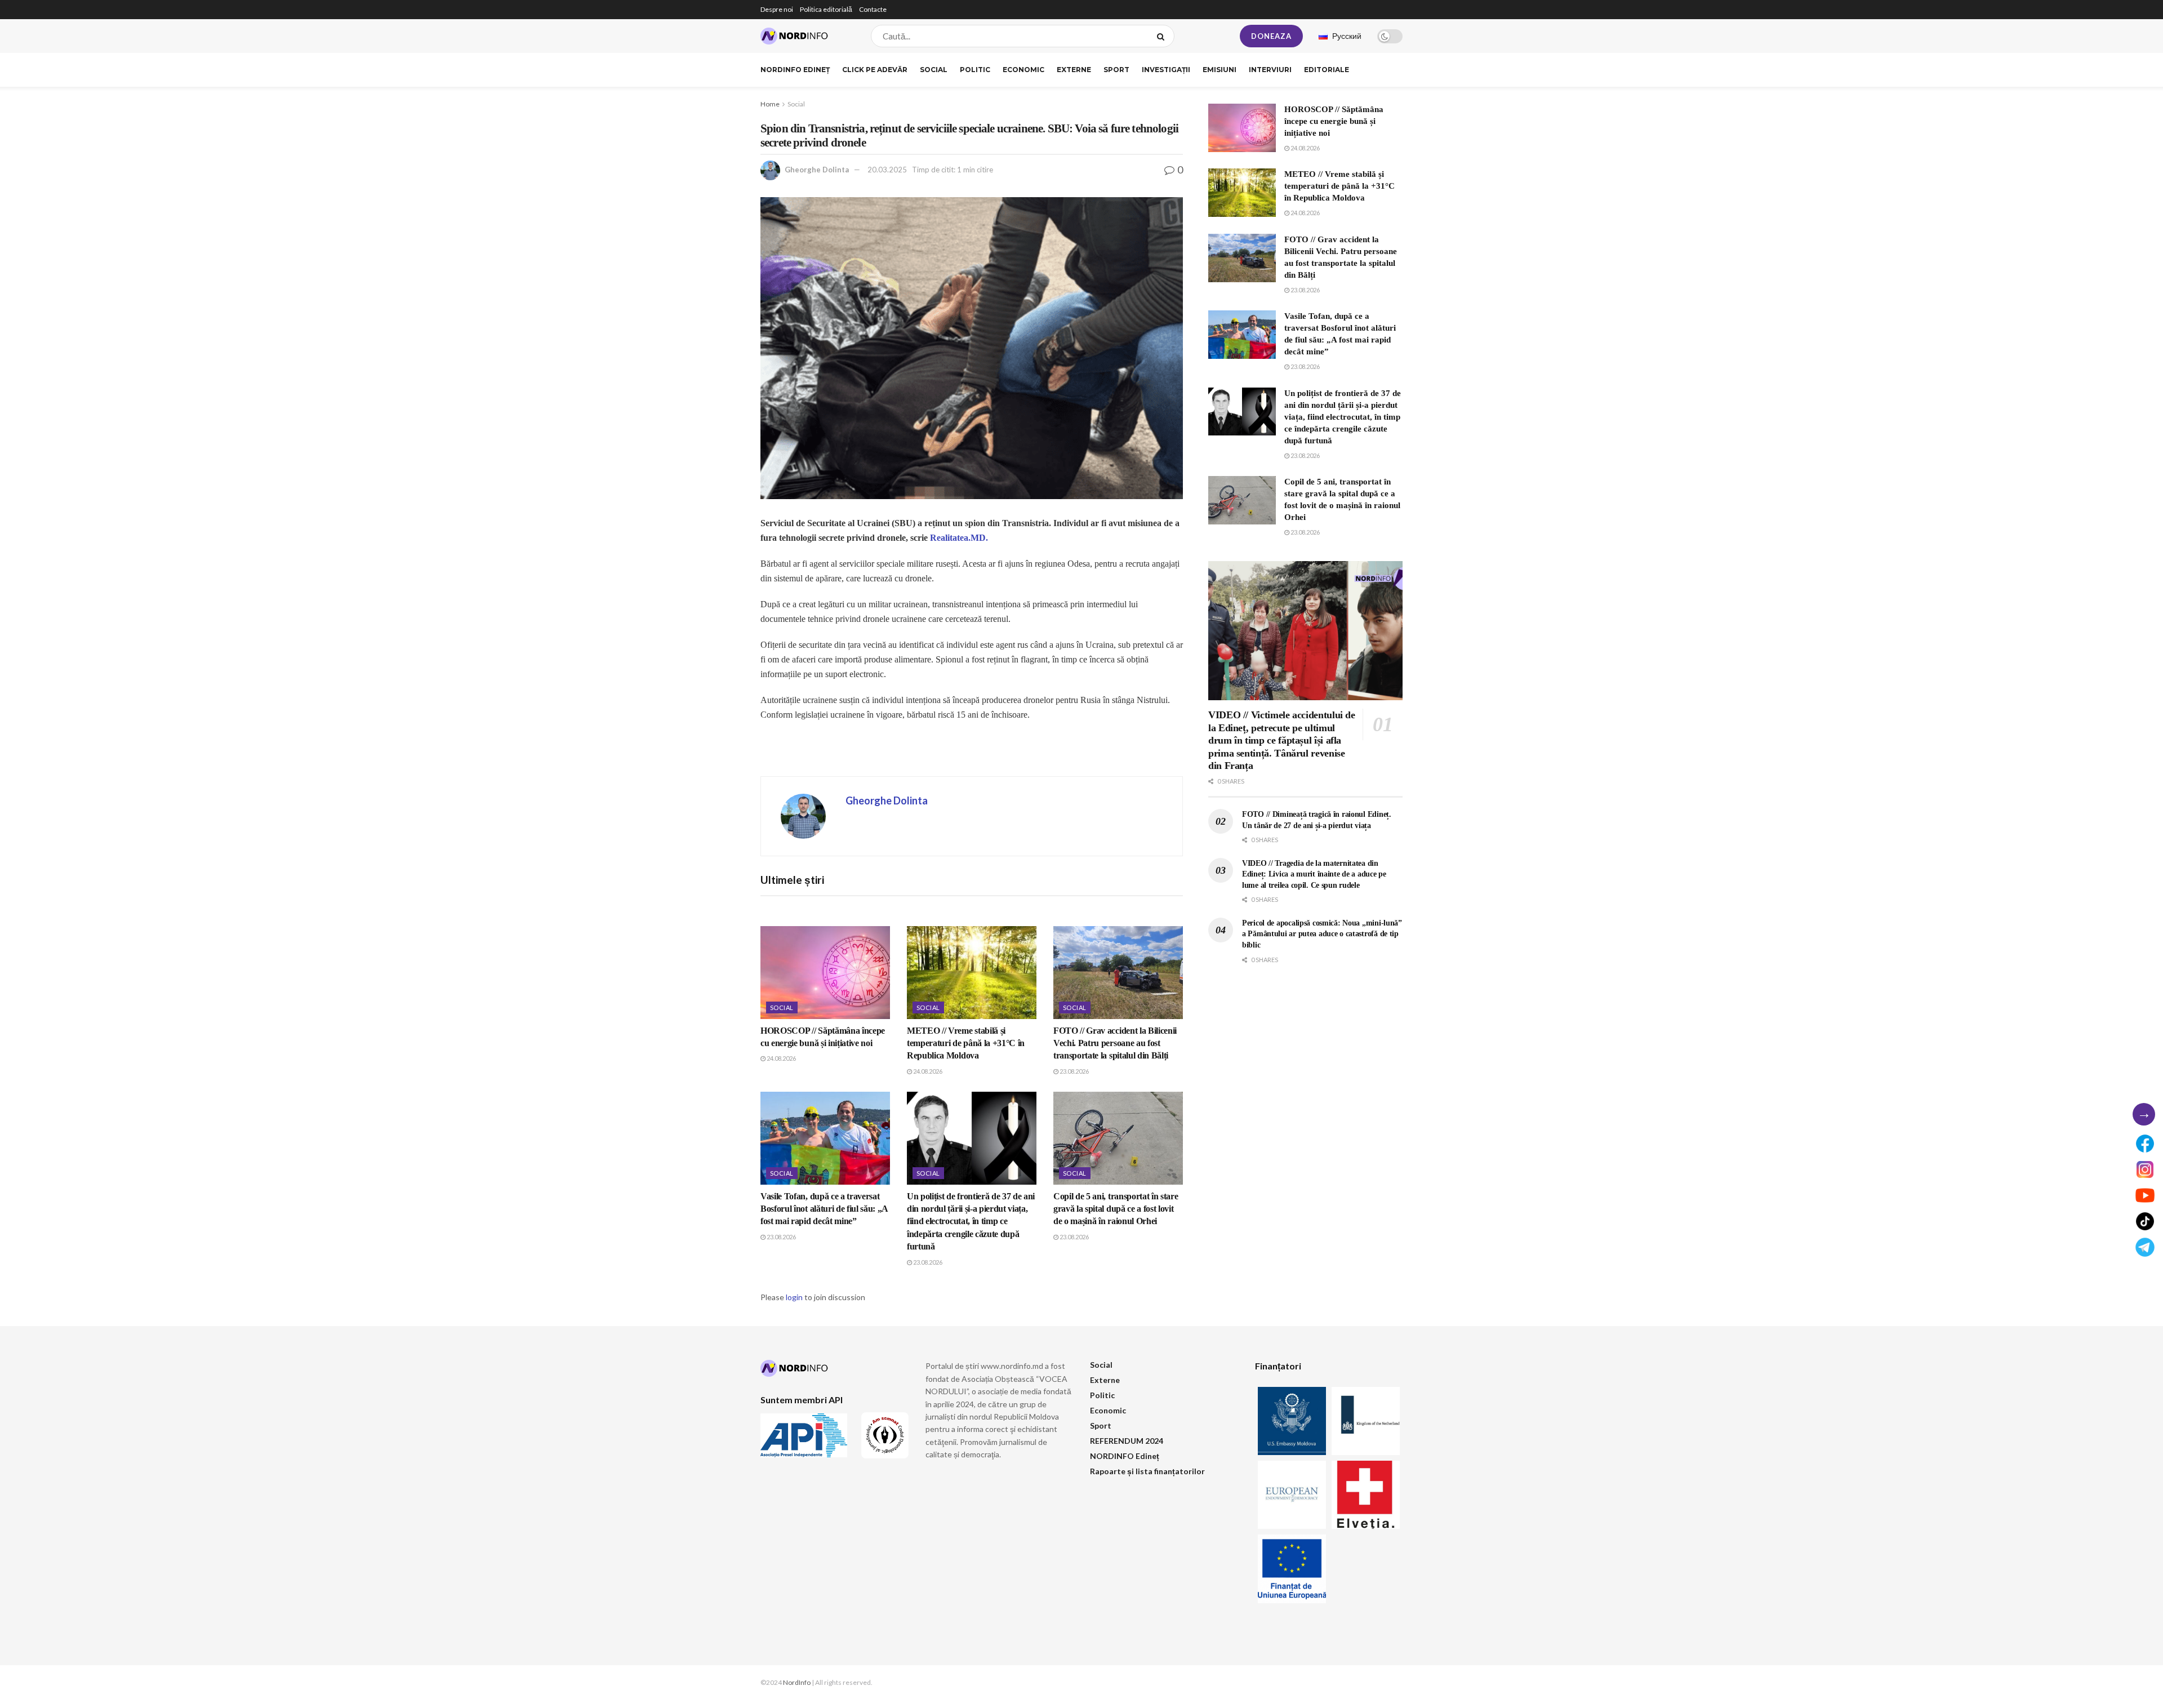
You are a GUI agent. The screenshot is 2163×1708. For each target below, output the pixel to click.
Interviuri (1270, 70)
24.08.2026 (781, 1058)
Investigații (1166, 70)
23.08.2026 (1074, 1071)
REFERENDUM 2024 (1127, 1441)
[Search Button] (1163, 36)
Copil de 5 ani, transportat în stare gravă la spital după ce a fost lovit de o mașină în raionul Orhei (1116, 1209)
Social (934, 70)
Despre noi (777, 9)
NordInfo (797, 1682)
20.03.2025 (887, 170)
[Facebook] (2145, 1144)
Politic (975, 70)
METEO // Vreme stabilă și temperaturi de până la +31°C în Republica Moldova (966, 1043)
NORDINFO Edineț (795, 70)
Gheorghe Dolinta (817, 170)
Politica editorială (826, 9)
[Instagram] (2145, 1169)
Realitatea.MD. (959, 538)
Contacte (873, 9)
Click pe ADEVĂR (875, 70)
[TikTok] (2145, 1221)
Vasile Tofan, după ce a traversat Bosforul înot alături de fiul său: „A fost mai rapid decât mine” (824, 1209)
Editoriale (1327, 70)
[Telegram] (2145, 1247)
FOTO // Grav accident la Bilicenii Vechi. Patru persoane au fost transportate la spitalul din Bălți (1115, 1043)
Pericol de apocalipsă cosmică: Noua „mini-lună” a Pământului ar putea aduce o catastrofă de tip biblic (1322, 934)
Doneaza (1271, 36)
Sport (1116, 70)
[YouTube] (2145, 1195)
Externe (1074, 70)
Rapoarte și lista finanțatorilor (1147, 1471)
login (794, 1297)
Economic (1023, 70)
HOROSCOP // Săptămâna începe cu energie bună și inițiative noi (1334, 121)
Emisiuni (1220, 70)
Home (770, 104)
